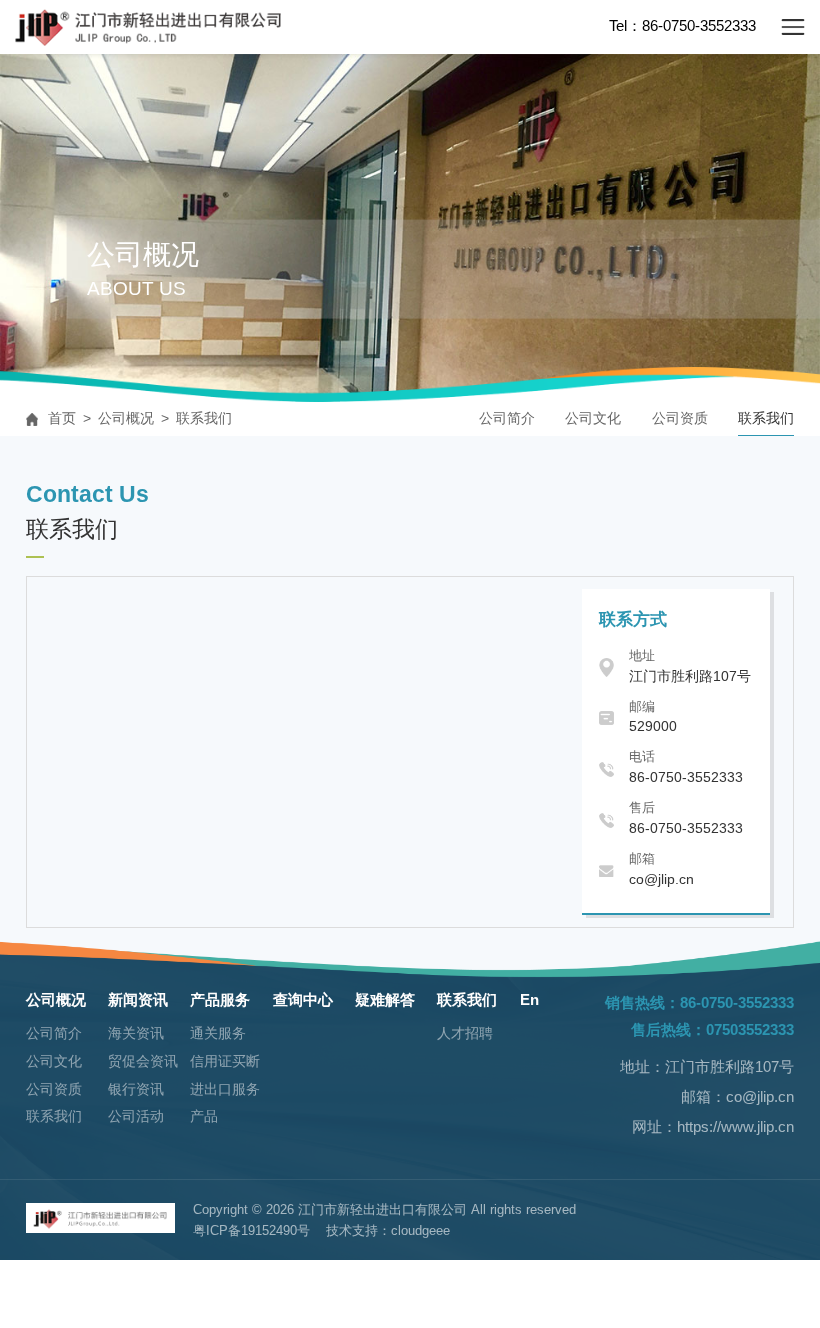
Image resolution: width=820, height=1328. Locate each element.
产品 (204, 1116)
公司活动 (136, 1116)
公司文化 (593, 418)
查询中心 (303, 999)
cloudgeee (420, 1230)
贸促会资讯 (143, 1061)
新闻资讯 (138, 999)
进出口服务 (225, 1089)
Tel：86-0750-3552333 (682, 25)
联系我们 (204, 418)
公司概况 (126, 418)
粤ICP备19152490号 (251, 1230)
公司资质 (680, 418)
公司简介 (507, 418)
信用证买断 (225, 1061)
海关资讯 (136, 1033)
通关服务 (218, 1033)
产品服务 (220, 999)
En (529, 999)
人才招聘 (465, 1033)
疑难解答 (385, 999)
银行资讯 (136, 1089)
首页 (62, 418)
